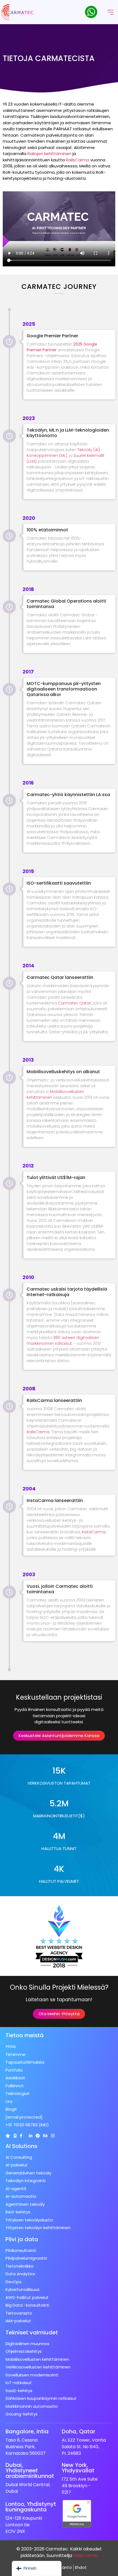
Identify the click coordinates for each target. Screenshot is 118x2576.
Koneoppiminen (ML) (47, 455)
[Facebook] (21, 2136)
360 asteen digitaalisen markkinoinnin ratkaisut (63, 1341)
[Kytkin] (8, 2136)
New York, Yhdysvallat (78, 2468)
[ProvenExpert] (38, 2136)
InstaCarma (94, 1532)
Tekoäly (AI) (89, 450)
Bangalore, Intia (27, 2431)
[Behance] (45, 2136)
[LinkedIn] (31, 2136)
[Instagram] (53, 2136)
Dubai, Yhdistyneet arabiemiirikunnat (30, 2470)
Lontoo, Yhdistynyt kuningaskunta (31, 2507)
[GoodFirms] (15, 2136)
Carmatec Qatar (74, 1003)
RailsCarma (78, 160)
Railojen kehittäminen (49, 154)
